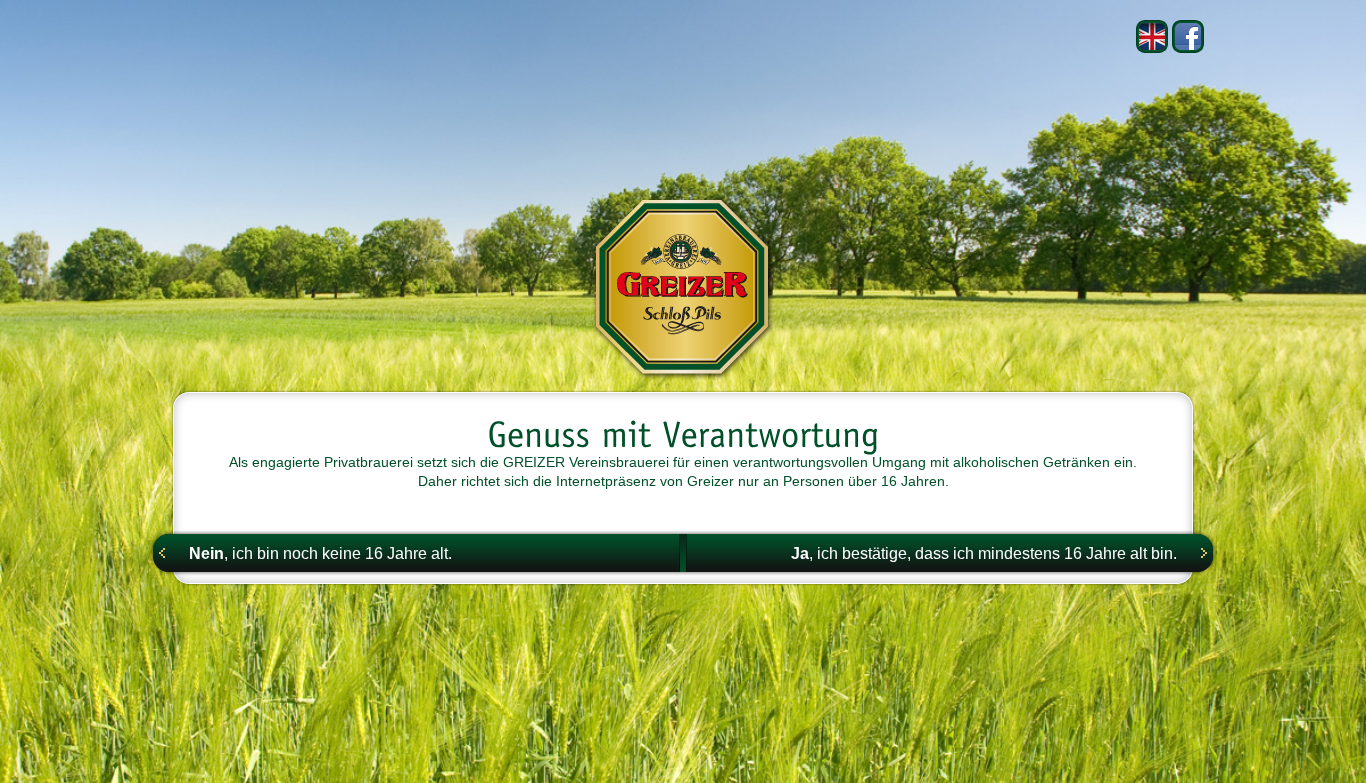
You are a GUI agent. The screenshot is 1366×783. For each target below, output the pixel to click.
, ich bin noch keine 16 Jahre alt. (320, 553)
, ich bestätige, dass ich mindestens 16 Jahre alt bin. (984, 553)
